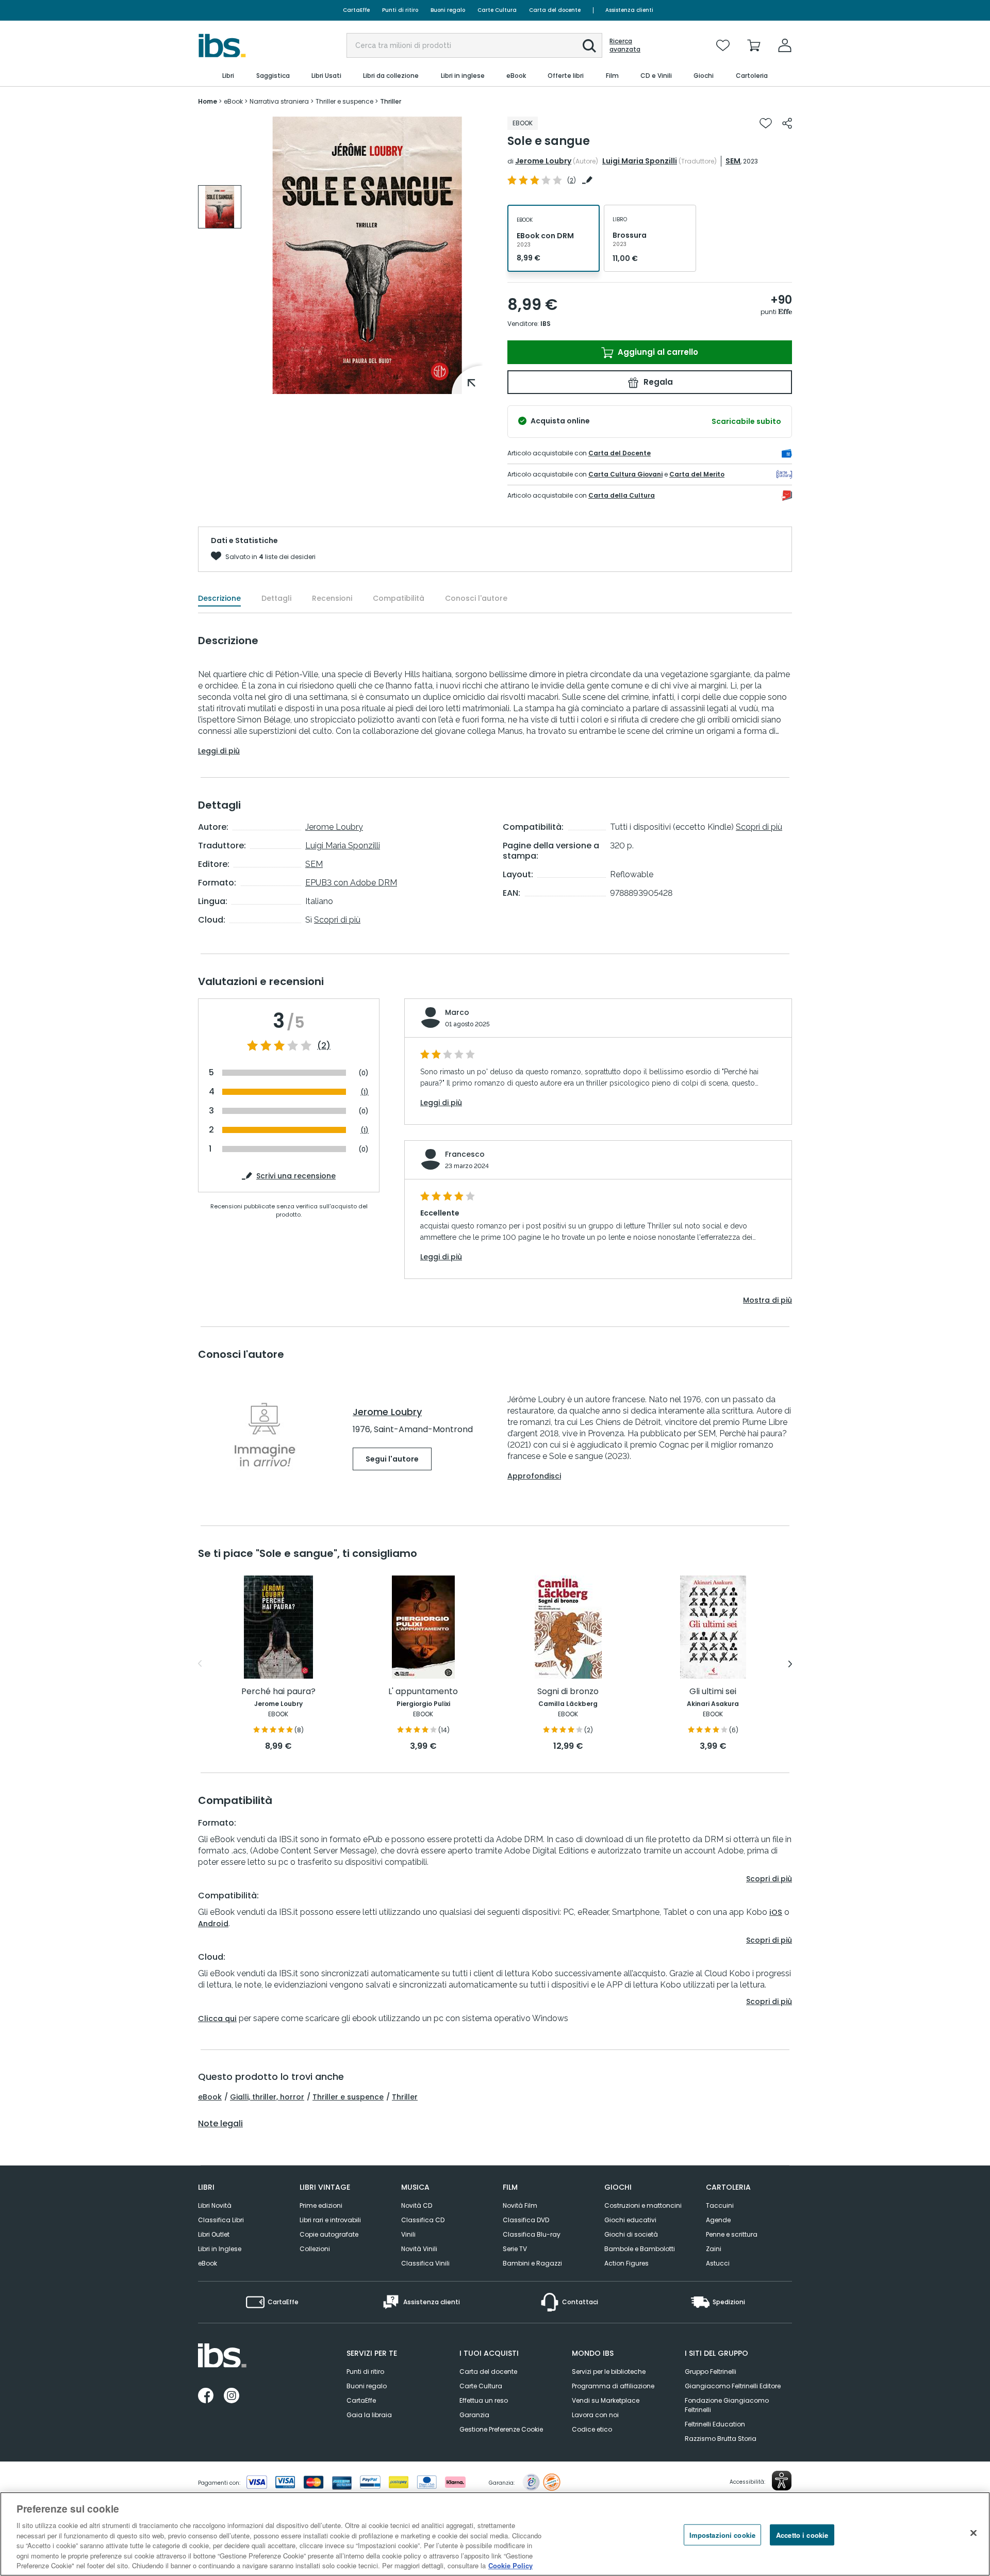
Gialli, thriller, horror (267, 2097)
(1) (365, 1092)
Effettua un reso (484, 2400)
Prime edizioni (321, 2205)
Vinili (408, 2234)
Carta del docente (555, 10)
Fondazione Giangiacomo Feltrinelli (727, 2405)
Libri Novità (215, 2205)
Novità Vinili (419, 2249)
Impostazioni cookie (722, 2534)
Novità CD (417, 2205)
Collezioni (315, 2249)
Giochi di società (631, 2234)
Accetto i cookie (802, 2534)
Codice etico (592, 2429)
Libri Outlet (214, 2234)
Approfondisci (534, 1476)
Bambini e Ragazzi (532, 2263)
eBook (210, 2097)
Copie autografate (329, 2234)
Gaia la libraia (369, 2415)
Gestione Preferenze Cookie (501, 2429)
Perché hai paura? (278, 1692)
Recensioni (332, 598)
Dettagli (276, 598)
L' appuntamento (423, 1692)
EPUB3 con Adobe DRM (351, 883)
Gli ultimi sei (713, 1692)
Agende (718, 2220)
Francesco (465, 1154)
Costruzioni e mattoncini (643, 2205)
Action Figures (626, 2263)
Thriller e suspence (348, 2097)
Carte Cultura (497, 10)
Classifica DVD (526, 2220)
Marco (457, 1012)
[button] (589, 46)
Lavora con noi (595, 2415)
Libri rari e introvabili (330, 2220)
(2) (324, 1046)
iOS (776, 1912)
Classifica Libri (221, 2220)
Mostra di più (768, 1300)
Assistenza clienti (629, 10)
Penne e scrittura (732, 2234)
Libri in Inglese (220, 2249)
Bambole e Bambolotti (640, 2249)
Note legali (220, 2124)
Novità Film (520, 2205)
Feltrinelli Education (715, 2424)
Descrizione (219, 598)
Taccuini (720, 2205)
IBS (546, 324)
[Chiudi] (973, 2533)
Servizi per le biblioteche (609, 2372)
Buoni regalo (448, 10)
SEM (733, 161)
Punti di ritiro (400, 10)
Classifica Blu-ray (532, 2234)
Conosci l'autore (476, 598)
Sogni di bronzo (568, 1692)
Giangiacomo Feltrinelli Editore (733, 2386)
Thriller (405, 2097)
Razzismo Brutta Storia (721, 2439)
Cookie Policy (510, 2565)
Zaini (714, 2249)
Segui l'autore (392, 1459)
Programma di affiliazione (613, 2386)
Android (213, 1924)
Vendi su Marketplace (606, 2400)
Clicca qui (217, 2019)
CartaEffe (356, 10)
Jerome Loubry (543, 161)
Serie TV (515, 2249)
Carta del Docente (620, 453)
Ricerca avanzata (625, 45)
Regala (657, 382)
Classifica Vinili (425, 2263)
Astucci (718, 2263)
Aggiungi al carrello (657, 352)
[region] (495, 2534)
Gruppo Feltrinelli (711, 2372)
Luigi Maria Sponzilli (640, 161)
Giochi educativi (630, 2220)
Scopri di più (337, 920)
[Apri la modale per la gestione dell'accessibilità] (782, 2481)
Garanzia (474, 2415)
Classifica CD (423, 2220)
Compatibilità (399, 598)
